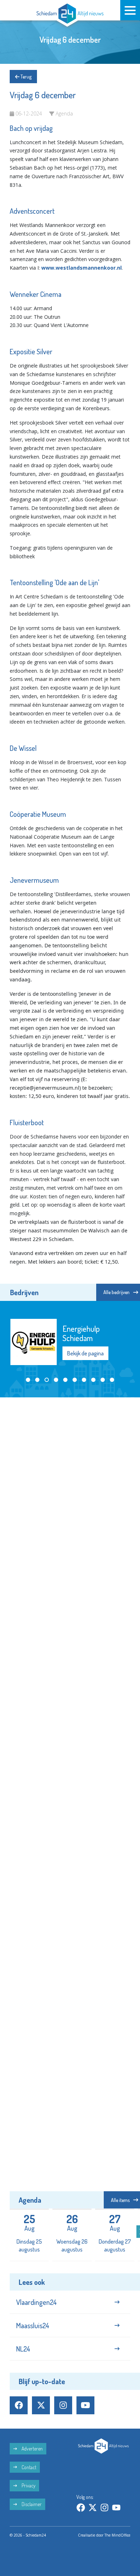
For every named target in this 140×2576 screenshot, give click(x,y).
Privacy (28, 2485)
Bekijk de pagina (85, 1353)
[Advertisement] (70, 1476)
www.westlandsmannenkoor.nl (81, 268)
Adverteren (32, 2449)
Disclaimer (31, 2504)
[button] (28, 1380)
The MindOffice (117, 2535)
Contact (28, 2467)
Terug (25, 77)
